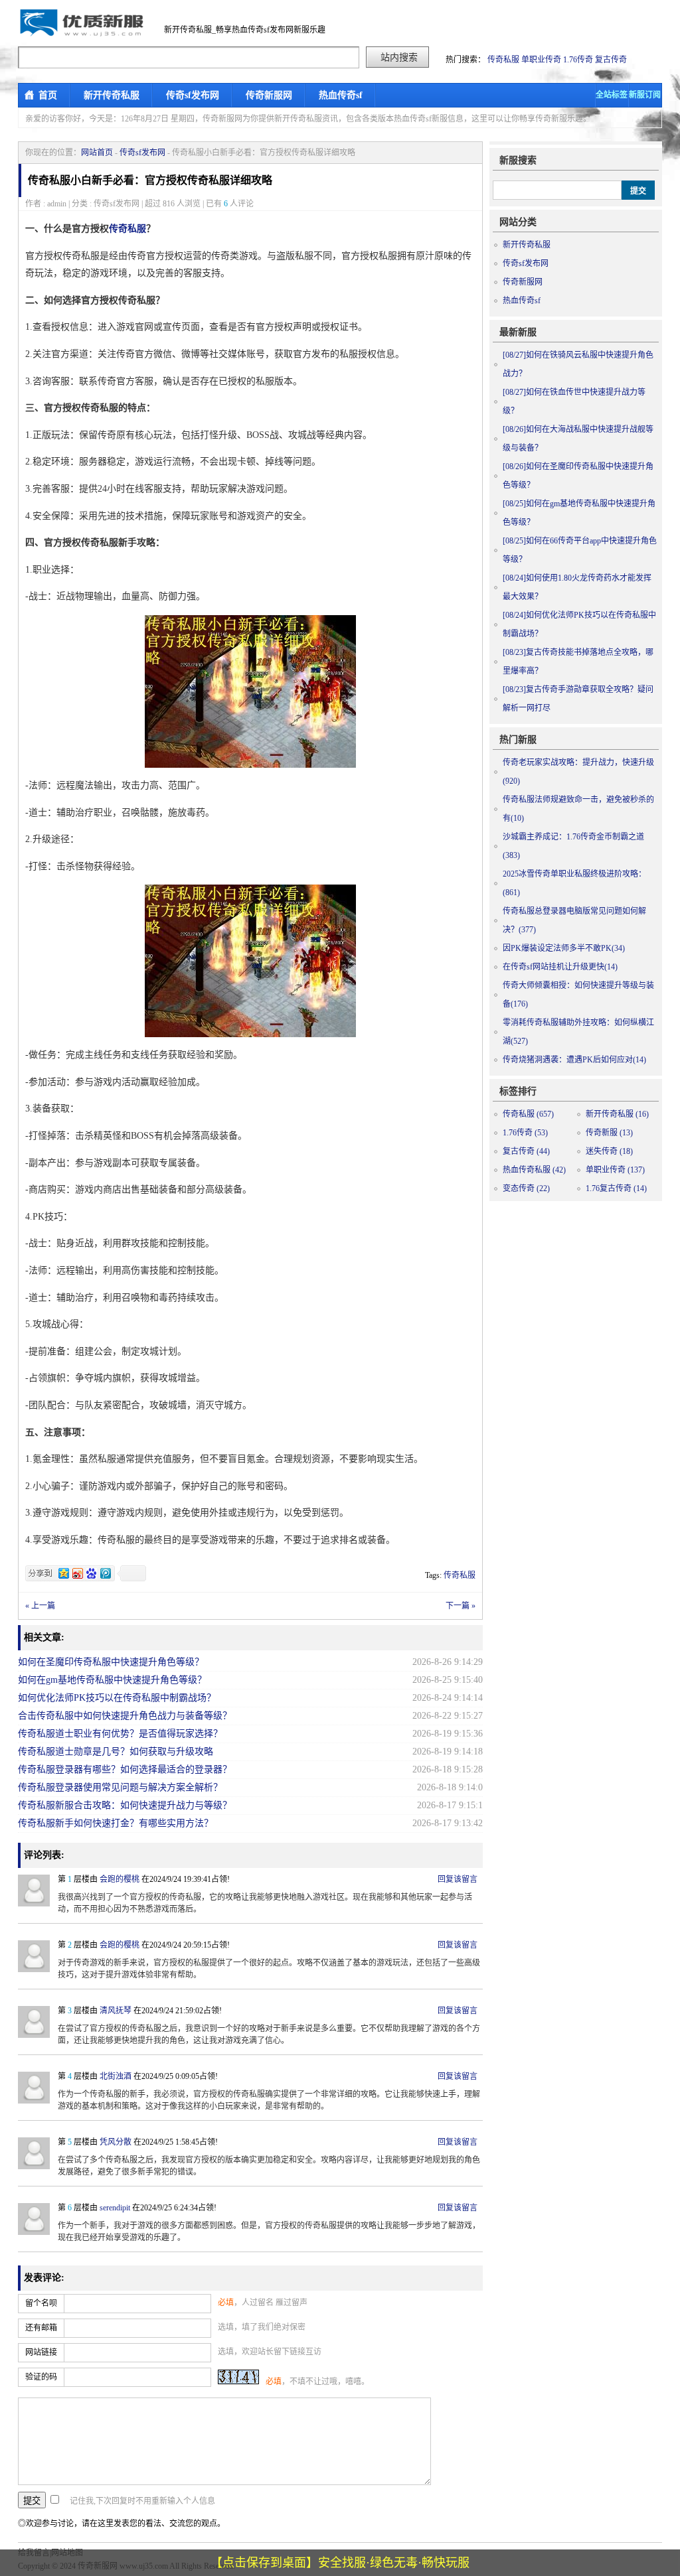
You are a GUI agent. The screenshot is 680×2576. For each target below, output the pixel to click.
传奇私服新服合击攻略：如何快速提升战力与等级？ (125, 1805)
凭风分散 (116, 2142)
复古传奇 (611, 60)
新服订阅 (645, 95)
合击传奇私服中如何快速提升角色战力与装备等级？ (125, 1716)
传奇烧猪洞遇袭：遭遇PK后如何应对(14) (574, 1060)
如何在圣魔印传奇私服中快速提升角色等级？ (111, 1662)
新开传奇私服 (112, 95)
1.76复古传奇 (616, 1188)
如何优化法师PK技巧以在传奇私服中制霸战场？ (117, 1698)
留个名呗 (41, 2303)
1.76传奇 (578, 60)
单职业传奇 (541, 60)
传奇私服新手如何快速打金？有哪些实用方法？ (116, 1823)
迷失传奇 (609, 1151)
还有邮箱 (41, 2328)
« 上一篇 (40, 1606)
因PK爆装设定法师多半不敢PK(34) (564, 948)
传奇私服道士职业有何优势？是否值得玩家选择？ (120, 1734)
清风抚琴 (116, 2011)
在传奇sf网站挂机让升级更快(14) (560, 967)
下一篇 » (461, 1606)
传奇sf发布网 (193, 95)
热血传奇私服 (534, 1170)
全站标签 (612, 95)
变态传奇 (526, 1188)
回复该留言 (458, 1879)
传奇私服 (503, 60)
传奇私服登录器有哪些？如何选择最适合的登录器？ (125, 1769)
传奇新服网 (269, 95)
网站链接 (41, 2352)
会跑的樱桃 (120, 1879)
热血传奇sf (341, 95)
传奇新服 (609, 1133)
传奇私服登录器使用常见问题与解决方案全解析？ (120, 1787)
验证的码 (41, 2377)
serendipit (115, 2208)
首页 (48, 95)
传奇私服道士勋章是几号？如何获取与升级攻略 (116, 1752)
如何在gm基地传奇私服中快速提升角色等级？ (112, 1680)
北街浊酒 (116, 2076)
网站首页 (97, 153)
